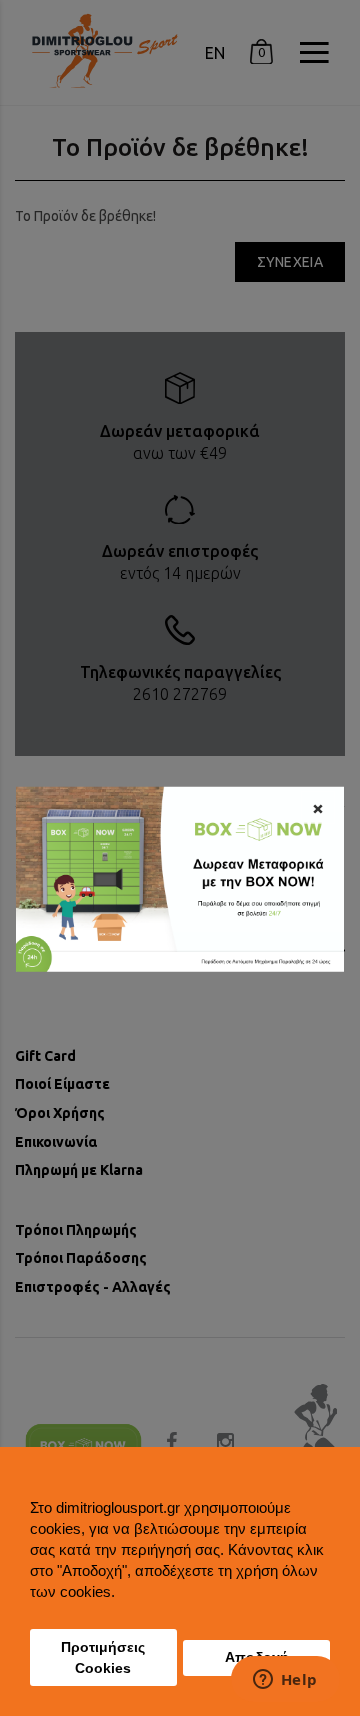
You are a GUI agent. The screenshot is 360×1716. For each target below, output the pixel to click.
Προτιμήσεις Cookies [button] (103, 1658)
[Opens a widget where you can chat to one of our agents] (285, 1681)
